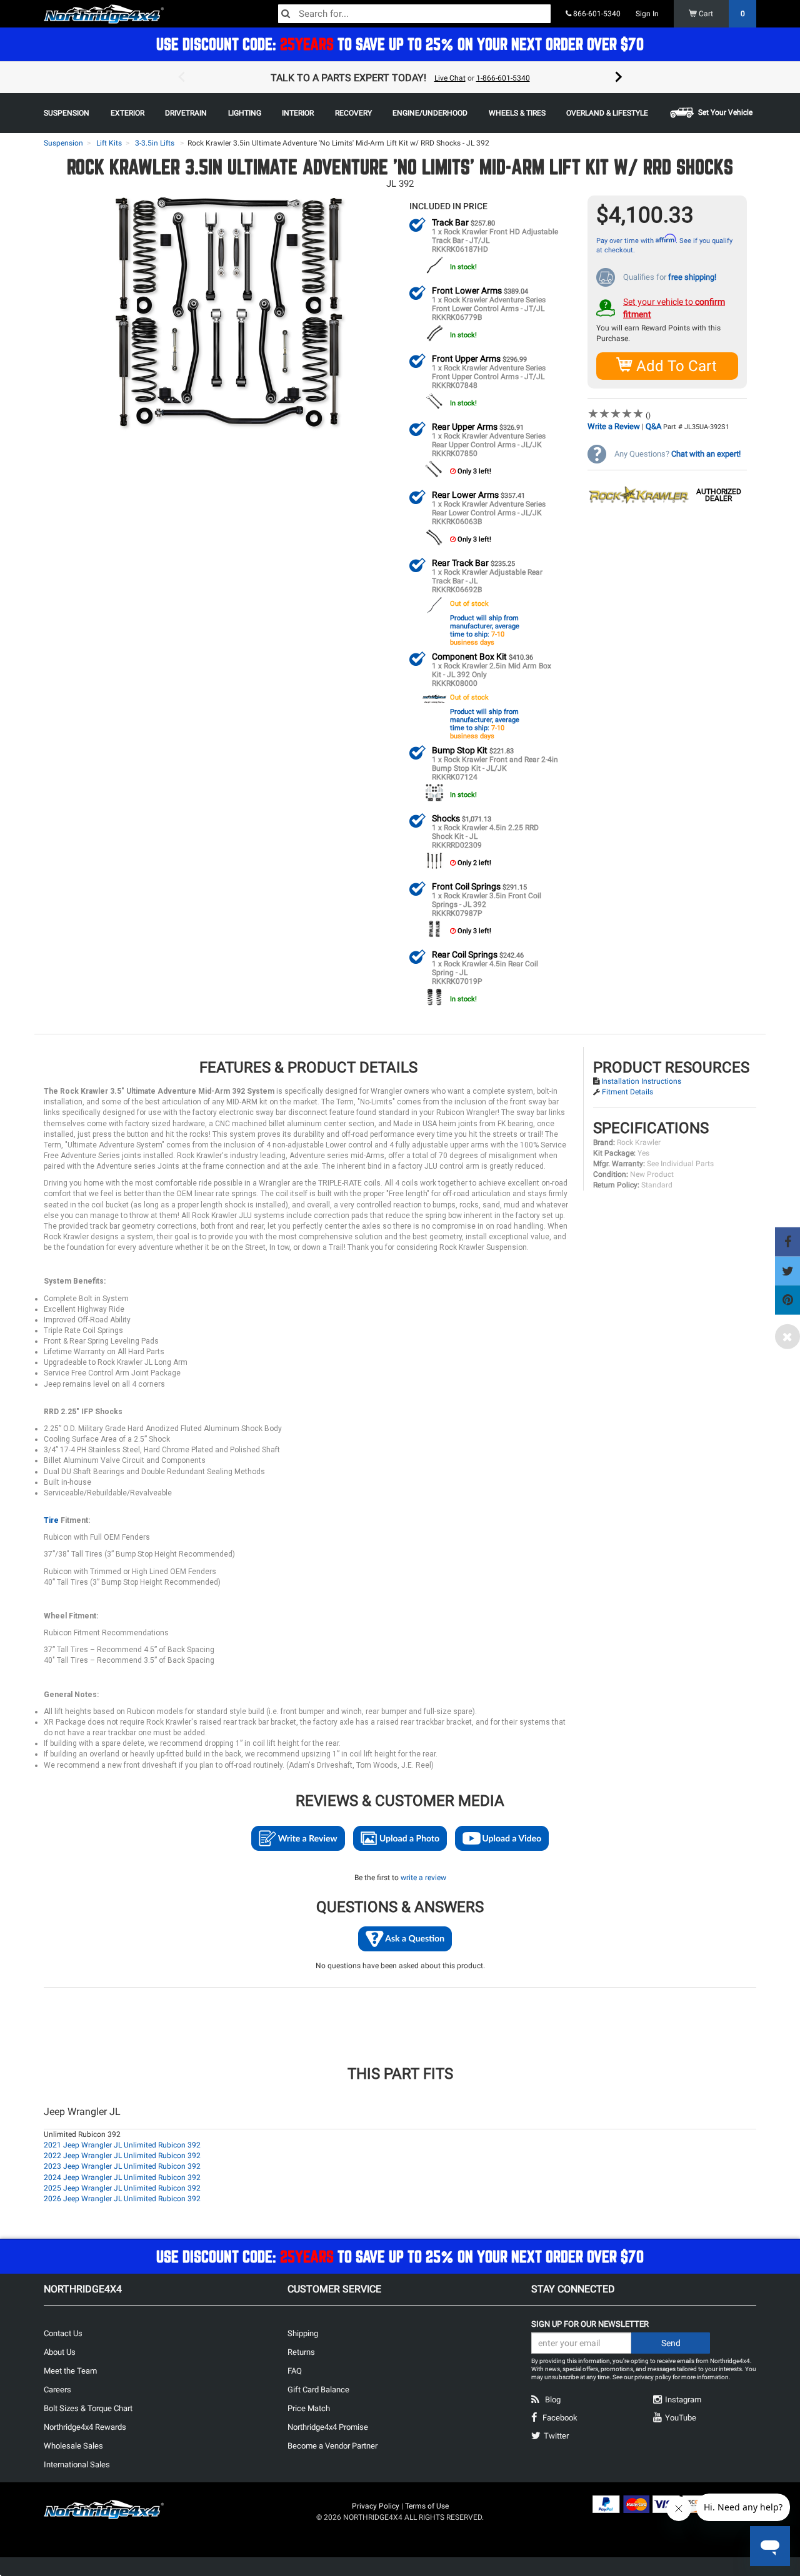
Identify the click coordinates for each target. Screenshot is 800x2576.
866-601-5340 (596, 14)
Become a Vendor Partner (332, 2446)
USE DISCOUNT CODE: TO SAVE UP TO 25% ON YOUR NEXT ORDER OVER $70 (400, 44)
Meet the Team (70, 2371)
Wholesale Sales (73, 2446)
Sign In (647, 14)
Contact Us (63, 2333)
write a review (423, 1878)
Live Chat (450, 78)
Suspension (63, 143)
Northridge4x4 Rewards (85, 2427)
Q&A (653, 426)
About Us (60, 2352)
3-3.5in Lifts (155, 143)
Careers (57, 2390)
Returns (301, 2352)
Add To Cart (675, 366)
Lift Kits (109, 143)
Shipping (303, 2333)
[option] (400, 77)
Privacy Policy (376, 2506)
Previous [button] (181, 77)
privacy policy (653, 2377)
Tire (52, 1520)
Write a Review (614, 426)
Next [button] (619, 77)
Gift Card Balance (318, 2390)
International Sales (77, 2465)
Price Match (309, 2408)
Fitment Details (627, 1092)
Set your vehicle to (674, 308)
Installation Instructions (641, 1081)
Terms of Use (427, 2506)
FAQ (295, 2371)
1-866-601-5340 (503, 78)
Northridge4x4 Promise (328, 2427)
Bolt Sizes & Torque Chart (88, 2408)
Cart (721, 14)
